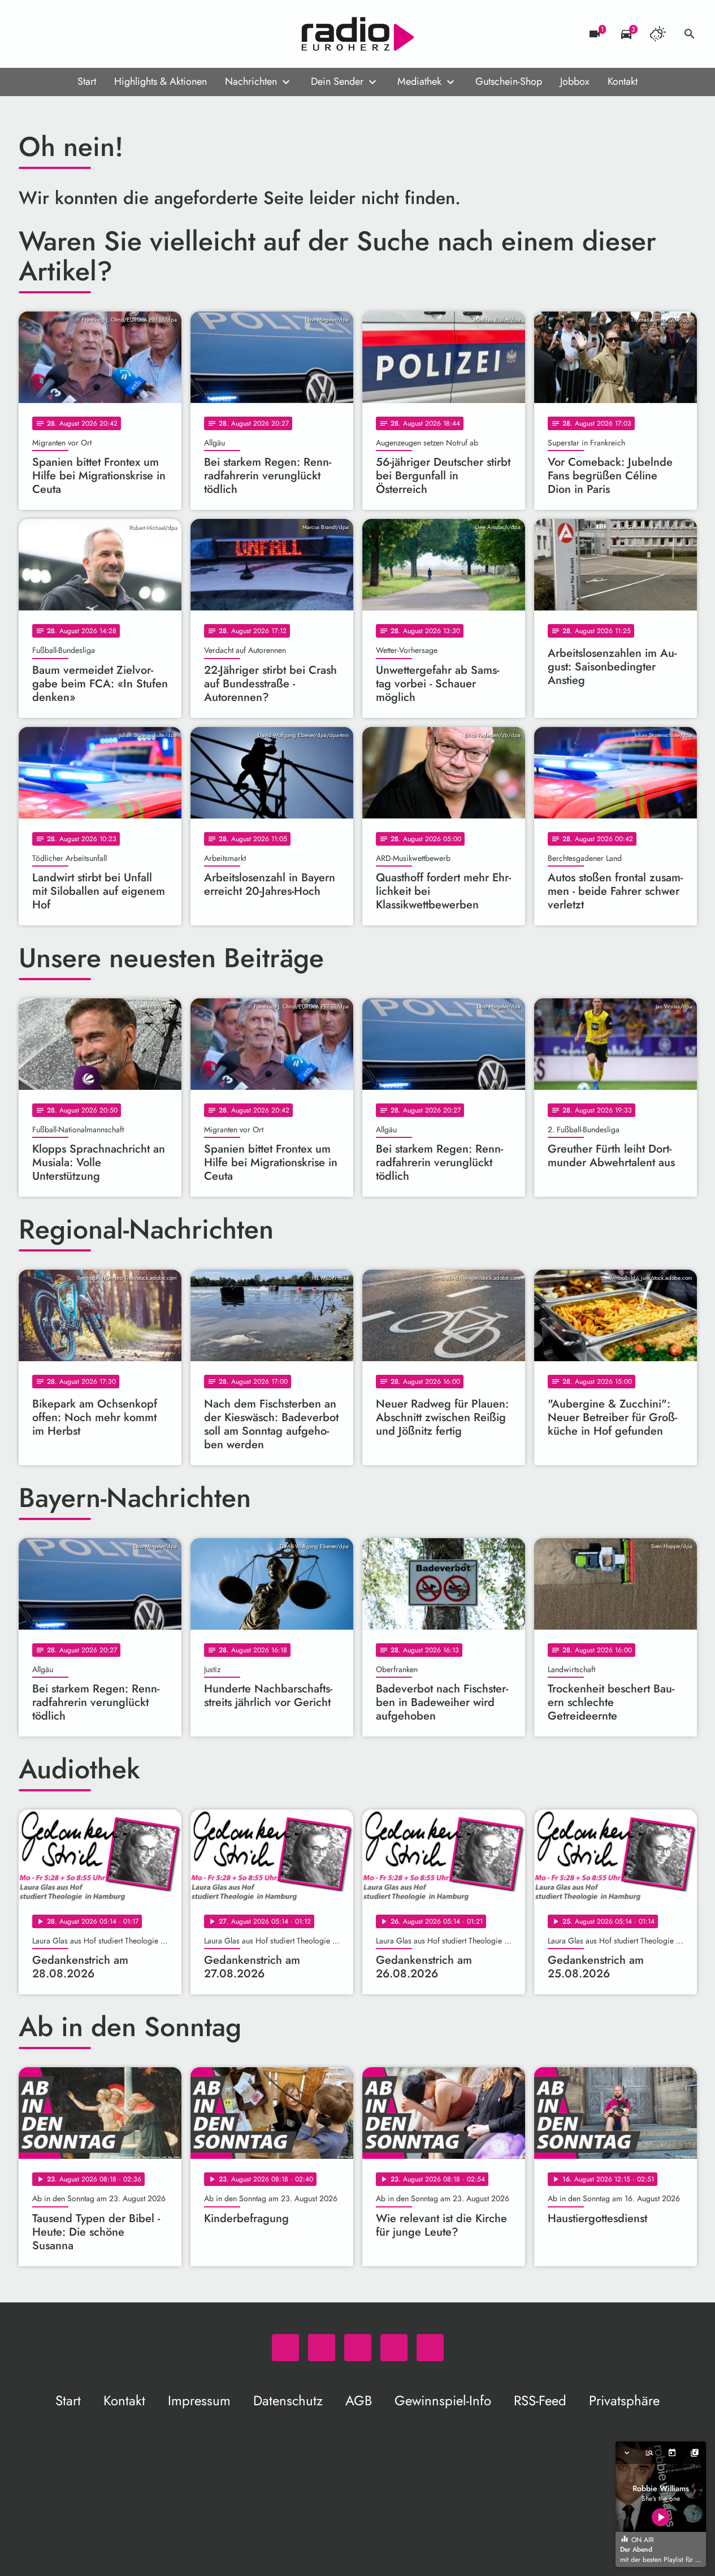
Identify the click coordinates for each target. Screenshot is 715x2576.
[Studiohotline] (120, 34)
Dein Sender (337, 81)
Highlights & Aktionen (161, 81)
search (690, 34)
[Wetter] (658, 34)
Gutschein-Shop (509, 81)
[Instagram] (75, 34)
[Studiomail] (98, 34)
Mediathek (419, 81)
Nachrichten (251, 81)
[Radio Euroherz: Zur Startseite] (358, 34)
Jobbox (575, 81)
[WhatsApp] (30, 34)
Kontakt (623, 81)
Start (87, 81)
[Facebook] (53, 34)
